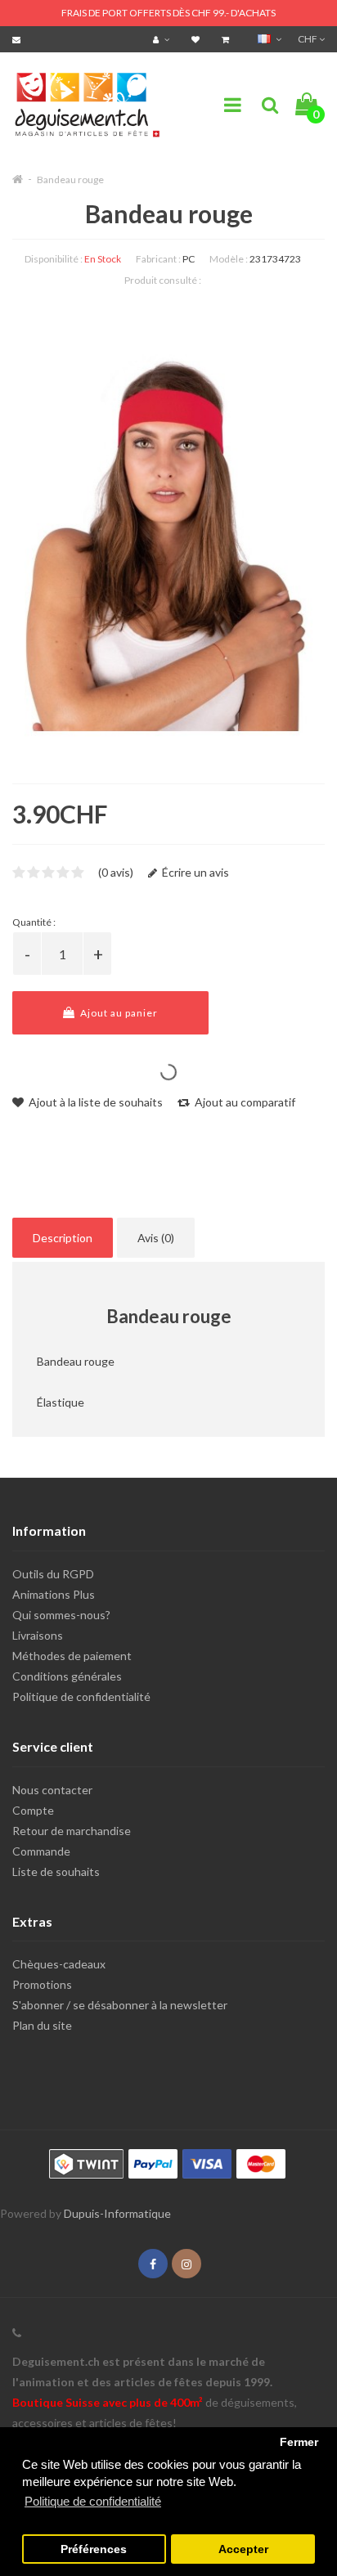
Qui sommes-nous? (61, 1615)
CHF (308, 39)
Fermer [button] (299, 2442)
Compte (33, 1810)
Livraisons (38, 1635)
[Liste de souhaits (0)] (198, 39)
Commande (41, 1851)
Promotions (42, 1984)
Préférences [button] (94, 2549)
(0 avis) (116, 872)
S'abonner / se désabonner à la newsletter (120, 2005)
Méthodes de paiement (72, 1656)
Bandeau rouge (70, 180)
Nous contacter (52, 1790)
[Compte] (163, 39)
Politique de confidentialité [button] (93, 2501)
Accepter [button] (243, 2549)
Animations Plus (54, 1594)
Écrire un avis (194, 872)
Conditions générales (67, 1676)
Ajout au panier (118, 1013)
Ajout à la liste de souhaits (94, 1102)
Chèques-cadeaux (59, 1964)
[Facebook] (153, 2264)
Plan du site (42, 2025)
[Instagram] (186, 2264)
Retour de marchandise (72, 1831)
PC (189, 259)
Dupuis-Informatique (117, 2213)
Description (63, 1238)
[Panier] (227, 39)
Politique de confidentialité (81, 1696)
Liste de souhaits (56, 1871)
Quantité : (34, 922)
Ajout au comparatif (244, 1102)
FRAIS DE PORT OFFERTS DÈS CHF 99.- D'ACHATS (168, 13)
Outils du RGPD (53, 1574)
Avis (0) (156, 1238)
